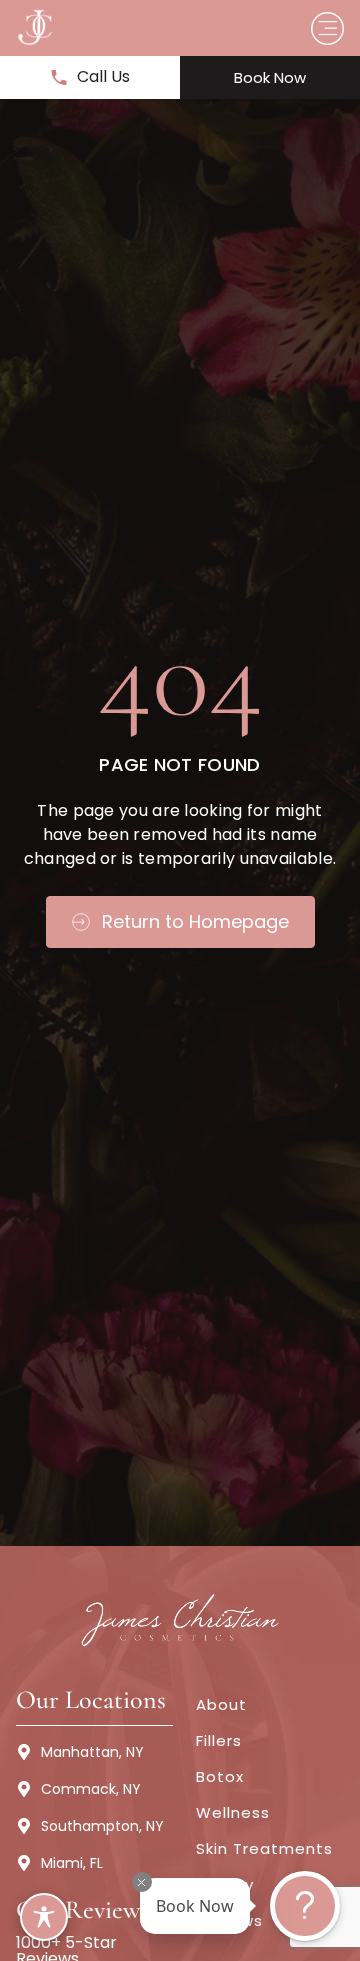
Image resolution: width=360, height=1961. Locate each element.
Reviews (229, 1920)
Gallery (225, 1884)
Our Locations (91, 1699)
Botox (220, 1776)
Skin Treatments (264, 1848)
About (221, 1704)
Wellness (233, 1812)
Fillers (219, 1740)
